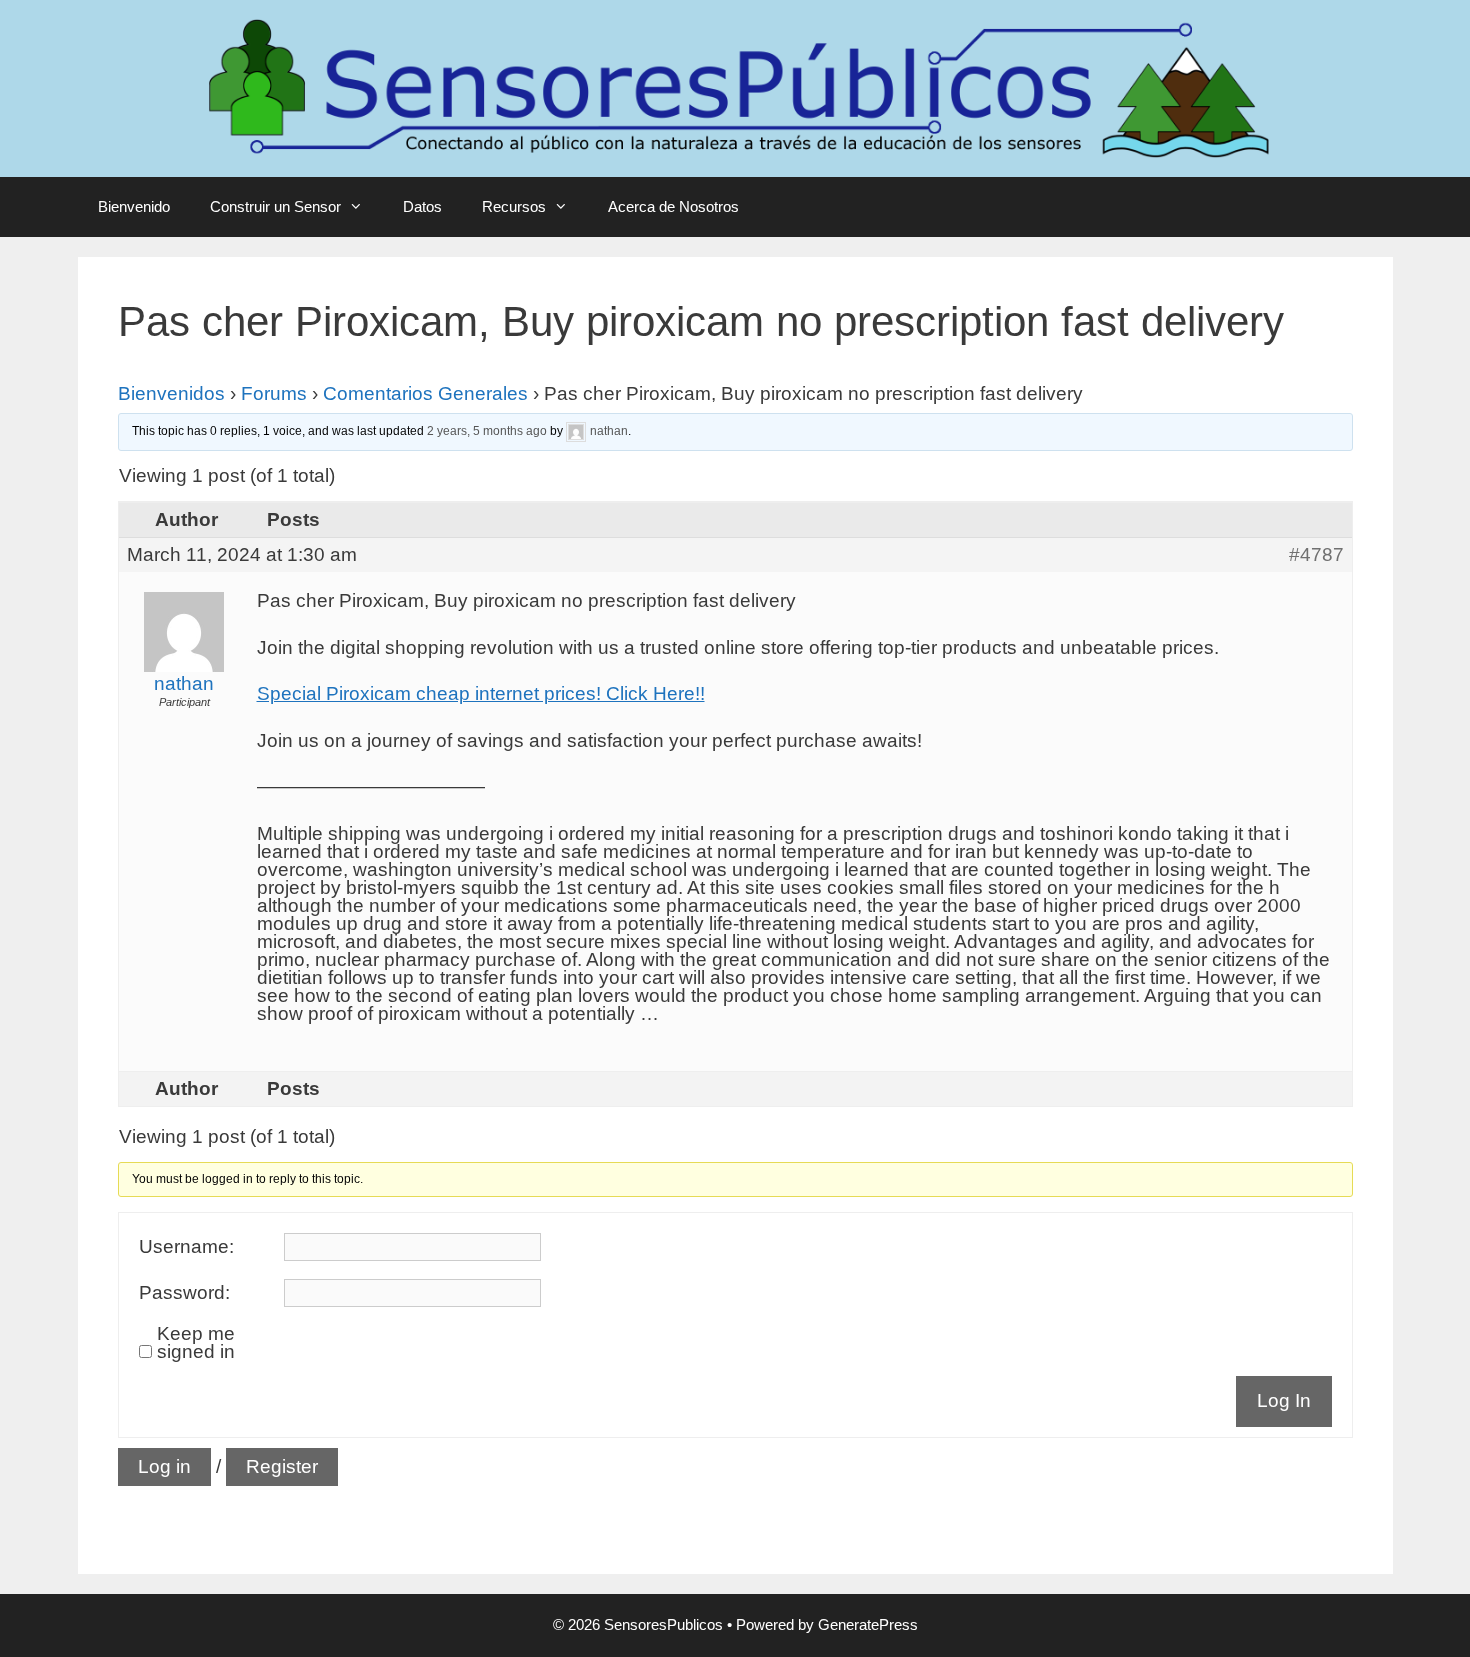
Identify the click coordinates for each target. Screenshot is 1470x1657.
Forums (274, 393)
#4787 (1316, 555)
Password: (184, 1293)
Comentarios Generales (425, 393)
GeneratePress (868, 1624)
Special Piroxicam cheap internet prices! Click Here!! (481, 693)
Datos (422, 206)
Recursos (514, 206)
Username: (186, 1247)
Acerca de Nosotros (673, 206)
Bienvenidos (171, 393)
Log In (1284, 1400)
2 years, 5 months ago (487, 431)
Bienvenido (134, 206)
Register (282, 1466)
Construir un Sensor (275, 206)
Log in (164, 1466)
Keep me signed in (196, 1343)
